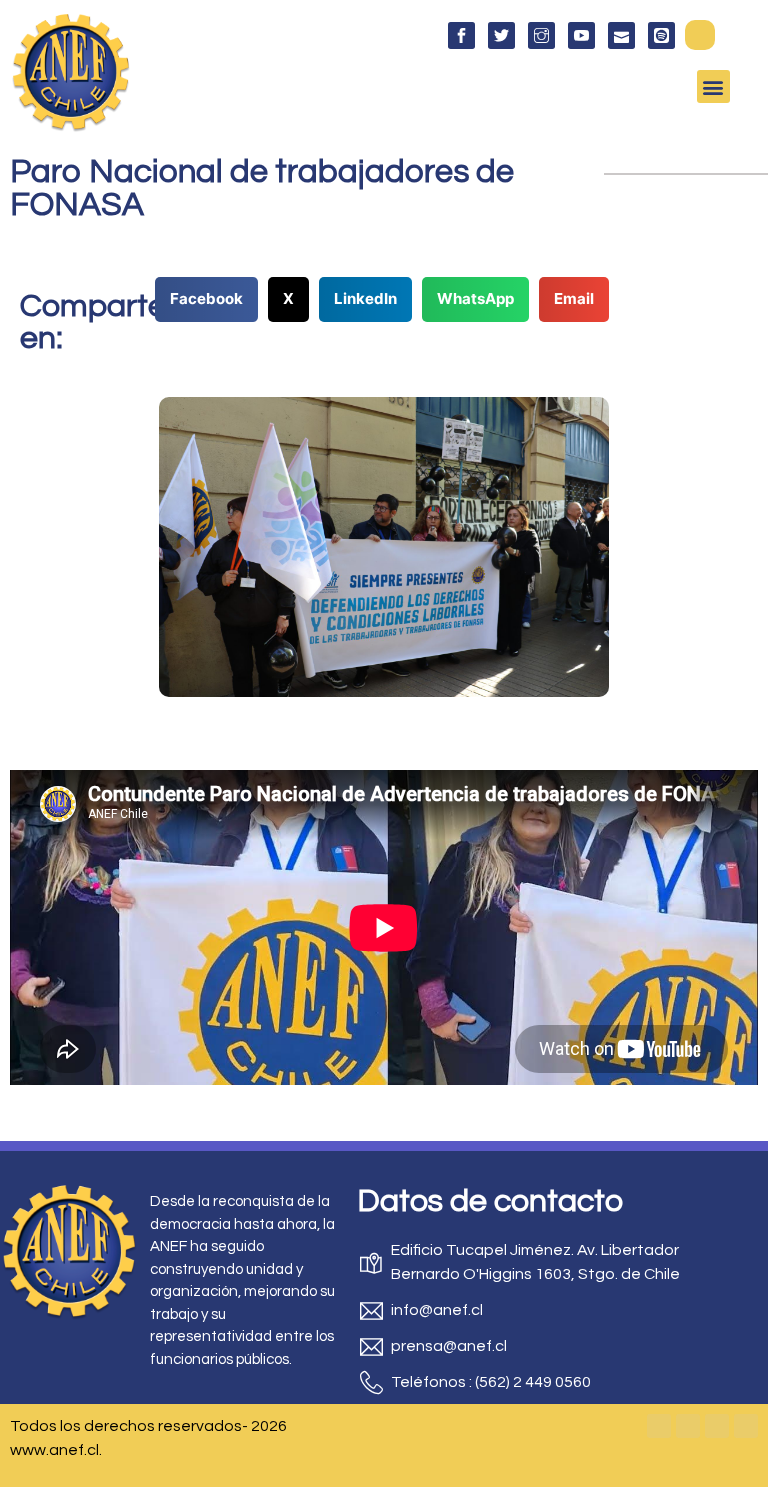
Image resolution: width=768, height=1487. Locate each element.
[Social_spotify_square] (661, 35)
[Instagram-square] (717, 1426)
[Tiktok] (746, 1426)
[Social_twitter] (501, 35)
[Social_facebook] (461, 35)
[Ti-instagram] (541, 35)
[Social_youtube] (581, 35)
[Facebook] (659, 1426)
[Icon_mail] (621, 35)
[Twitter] (688, 1426)
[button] (700, 35)
